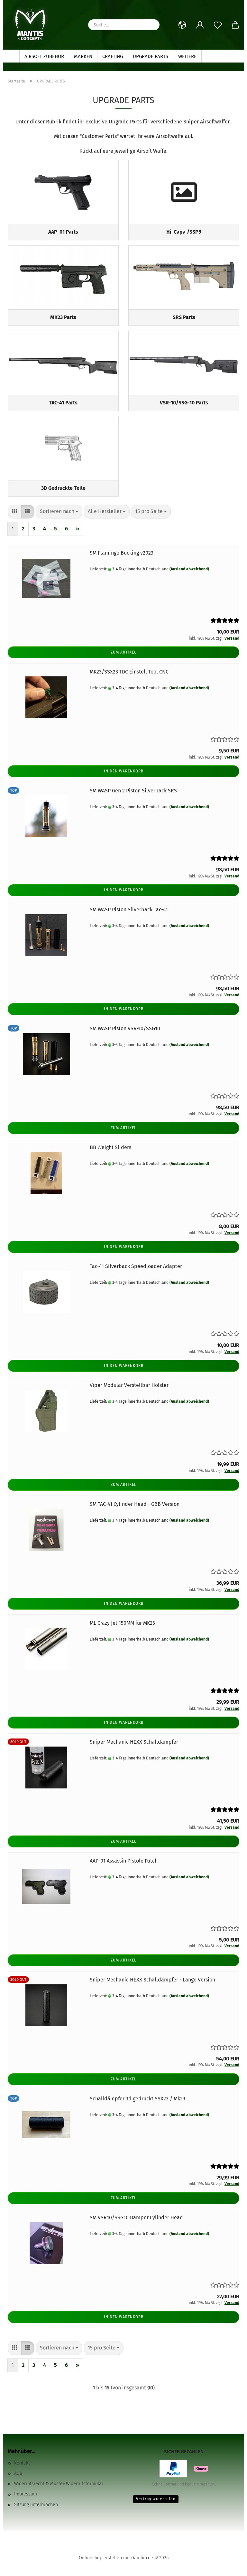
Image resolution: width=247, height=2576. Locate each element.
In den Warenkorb (124, 771)
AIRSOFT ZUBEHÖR (44, 56)
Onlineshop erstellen (100, 2558)
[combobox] (59, 512)
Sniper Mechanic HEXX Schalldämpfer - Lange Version (152, 1980)
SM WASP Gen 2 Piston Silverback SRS (133, 791)
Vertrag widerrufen (156, 2499)
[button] (182, 25)
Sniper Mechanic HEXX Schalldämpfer (134, 1742)
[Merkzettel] (218, 25)
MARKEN (83, 56)
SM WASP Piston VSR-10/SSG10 (125, 1028)
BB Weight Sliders (110, 1147)
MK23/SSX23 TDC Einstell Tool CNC (129, 672)
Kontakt (22, 2463)
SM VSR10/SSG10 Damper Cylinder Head (136, 2218)
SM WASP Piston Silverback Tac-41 (129, 910)
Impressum (26, 2494)
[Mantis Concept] (30, 24)
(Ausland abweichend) (189, 569)
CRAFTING (113, 56)
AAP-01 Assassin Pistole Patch (124, 1861)
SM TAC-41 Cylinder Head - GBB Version (135, 1504)
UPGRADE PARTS (151, 56)
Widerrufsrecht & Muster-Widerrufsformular (59, 2484)
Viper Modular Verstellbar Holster (129, 1385)
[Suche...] (151, 25)
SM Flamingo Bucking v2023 (122, 553)
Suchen (215, 56)
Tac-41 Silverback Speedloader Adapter (136, 1266)
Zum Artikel (123, 652)
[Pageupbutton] (229, 2566)
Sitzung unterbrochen (36, 2505)
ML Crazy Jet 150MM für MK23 (122, 1623)
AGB (18, 2473)
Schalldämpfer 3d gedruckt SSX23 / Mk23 (137, 2099)
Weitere (187, 56)
